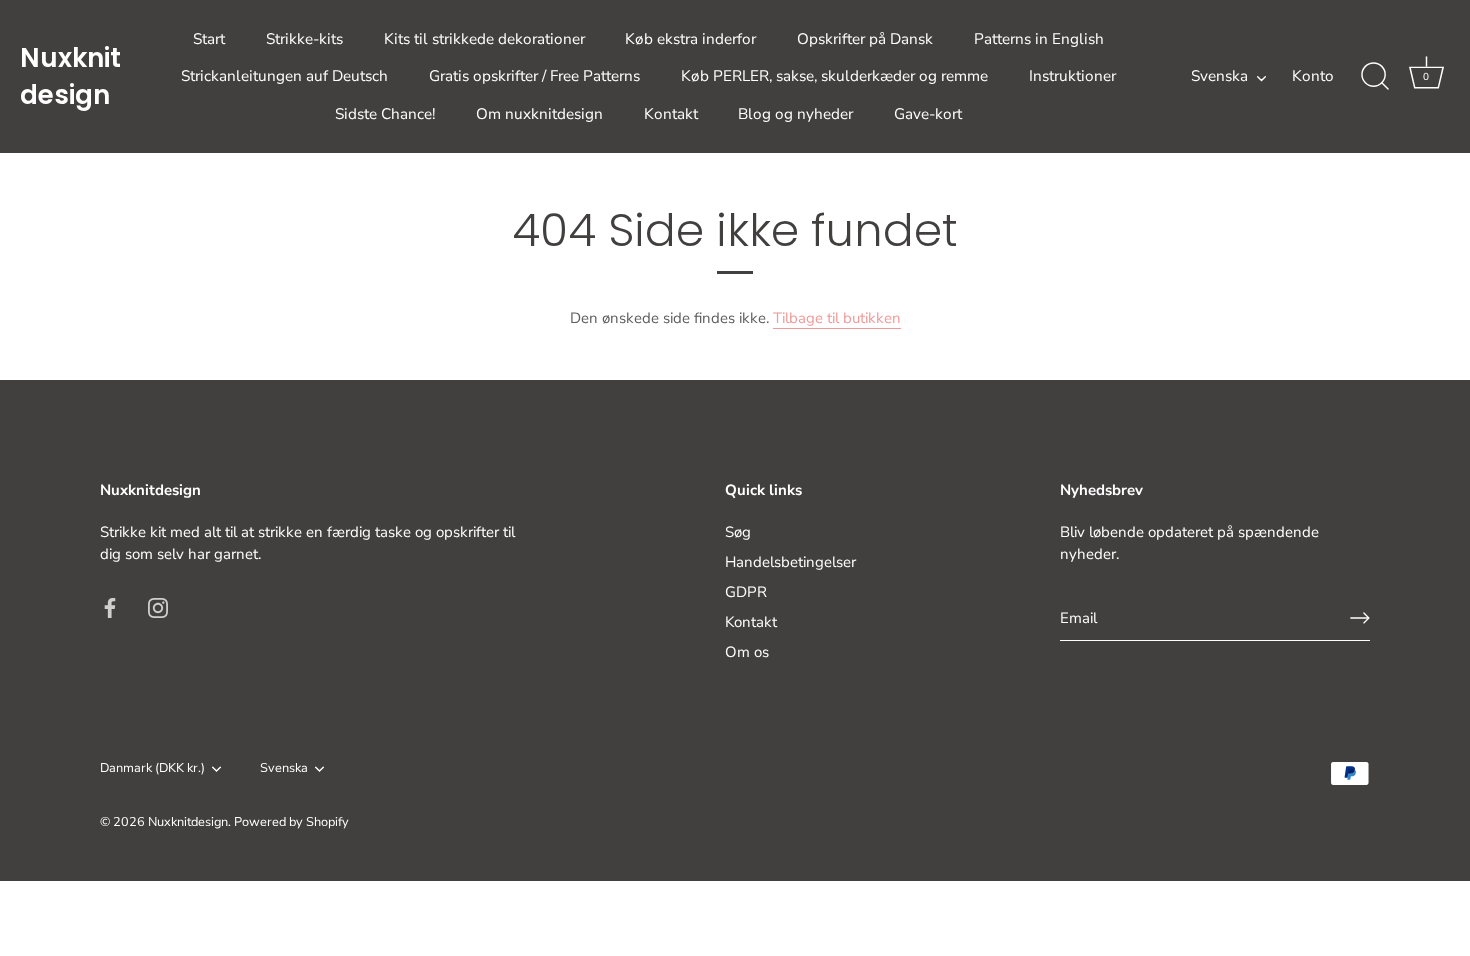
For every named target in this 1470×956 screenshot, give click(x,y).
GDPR (746, 592)
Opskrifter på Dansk (865, 39)
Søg (738, 532)
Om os (747, 652)
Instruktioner (1072, 76)
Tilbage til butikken (837, 318)
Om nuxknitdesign (539, 114)
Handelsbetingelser (790, 562)
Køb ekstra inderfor (690, 39)
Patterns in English (1039, 39)
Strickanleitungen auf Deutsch (284, 76)
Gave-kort (928, 114)
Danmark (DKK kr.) (152, 769)
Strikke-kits (304, 39)
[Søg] (1375, 77)
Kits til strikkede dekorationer (484, 39)
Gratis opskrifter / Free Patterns (534, 76)
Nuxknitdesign (70, 76)
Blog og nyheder (795, 114)
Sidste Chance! (385, 114)
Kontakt (671, 114)
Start (209, 39)
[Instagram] (158, 607)
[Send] (1360, 618)
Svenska (1219, 76)
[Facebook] (110, 607)
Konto (1313, 76)
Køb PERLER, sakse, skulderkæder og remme (834, 76)
